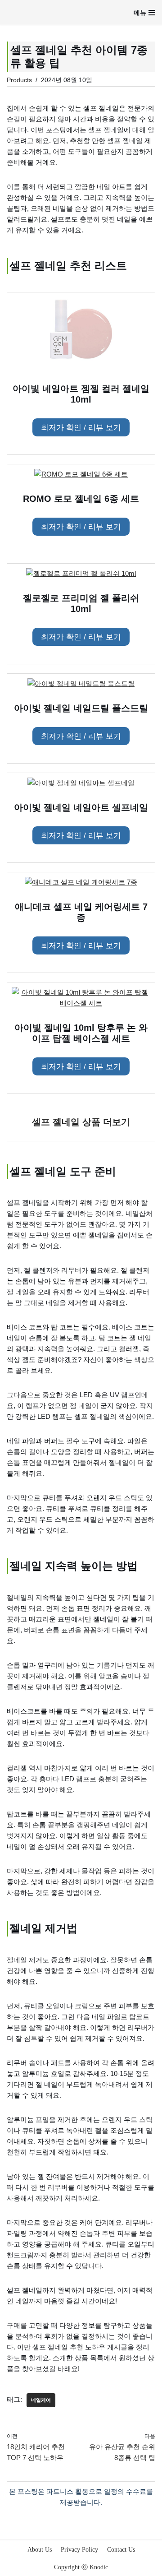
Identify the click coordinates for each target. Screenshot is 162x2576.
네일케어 (41, 2400)
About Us (40, 2550)
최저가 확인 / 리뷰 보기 (81, 427)
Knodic (99, 2567)
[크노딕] (32, 12)
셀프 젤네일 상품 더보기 (81, 1122)
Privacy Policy (79, 2550)
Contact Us (121, 2550)
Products (19, 80)
